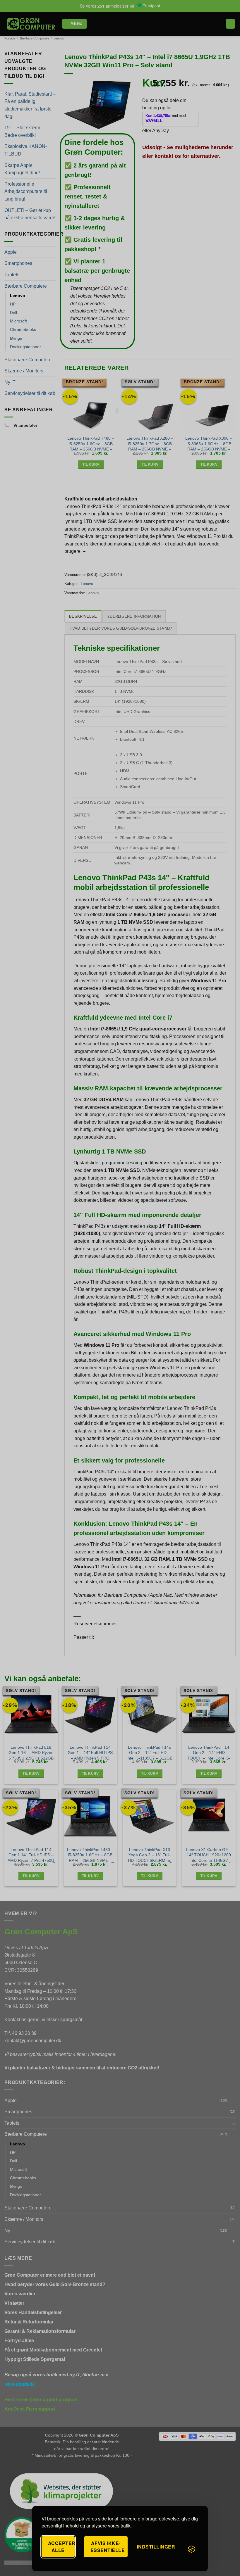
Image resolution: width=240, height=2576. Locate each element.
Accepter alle (61, 2547)
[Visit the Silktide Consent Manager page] (191, 2549)
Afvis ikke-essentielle (108, 2547)
